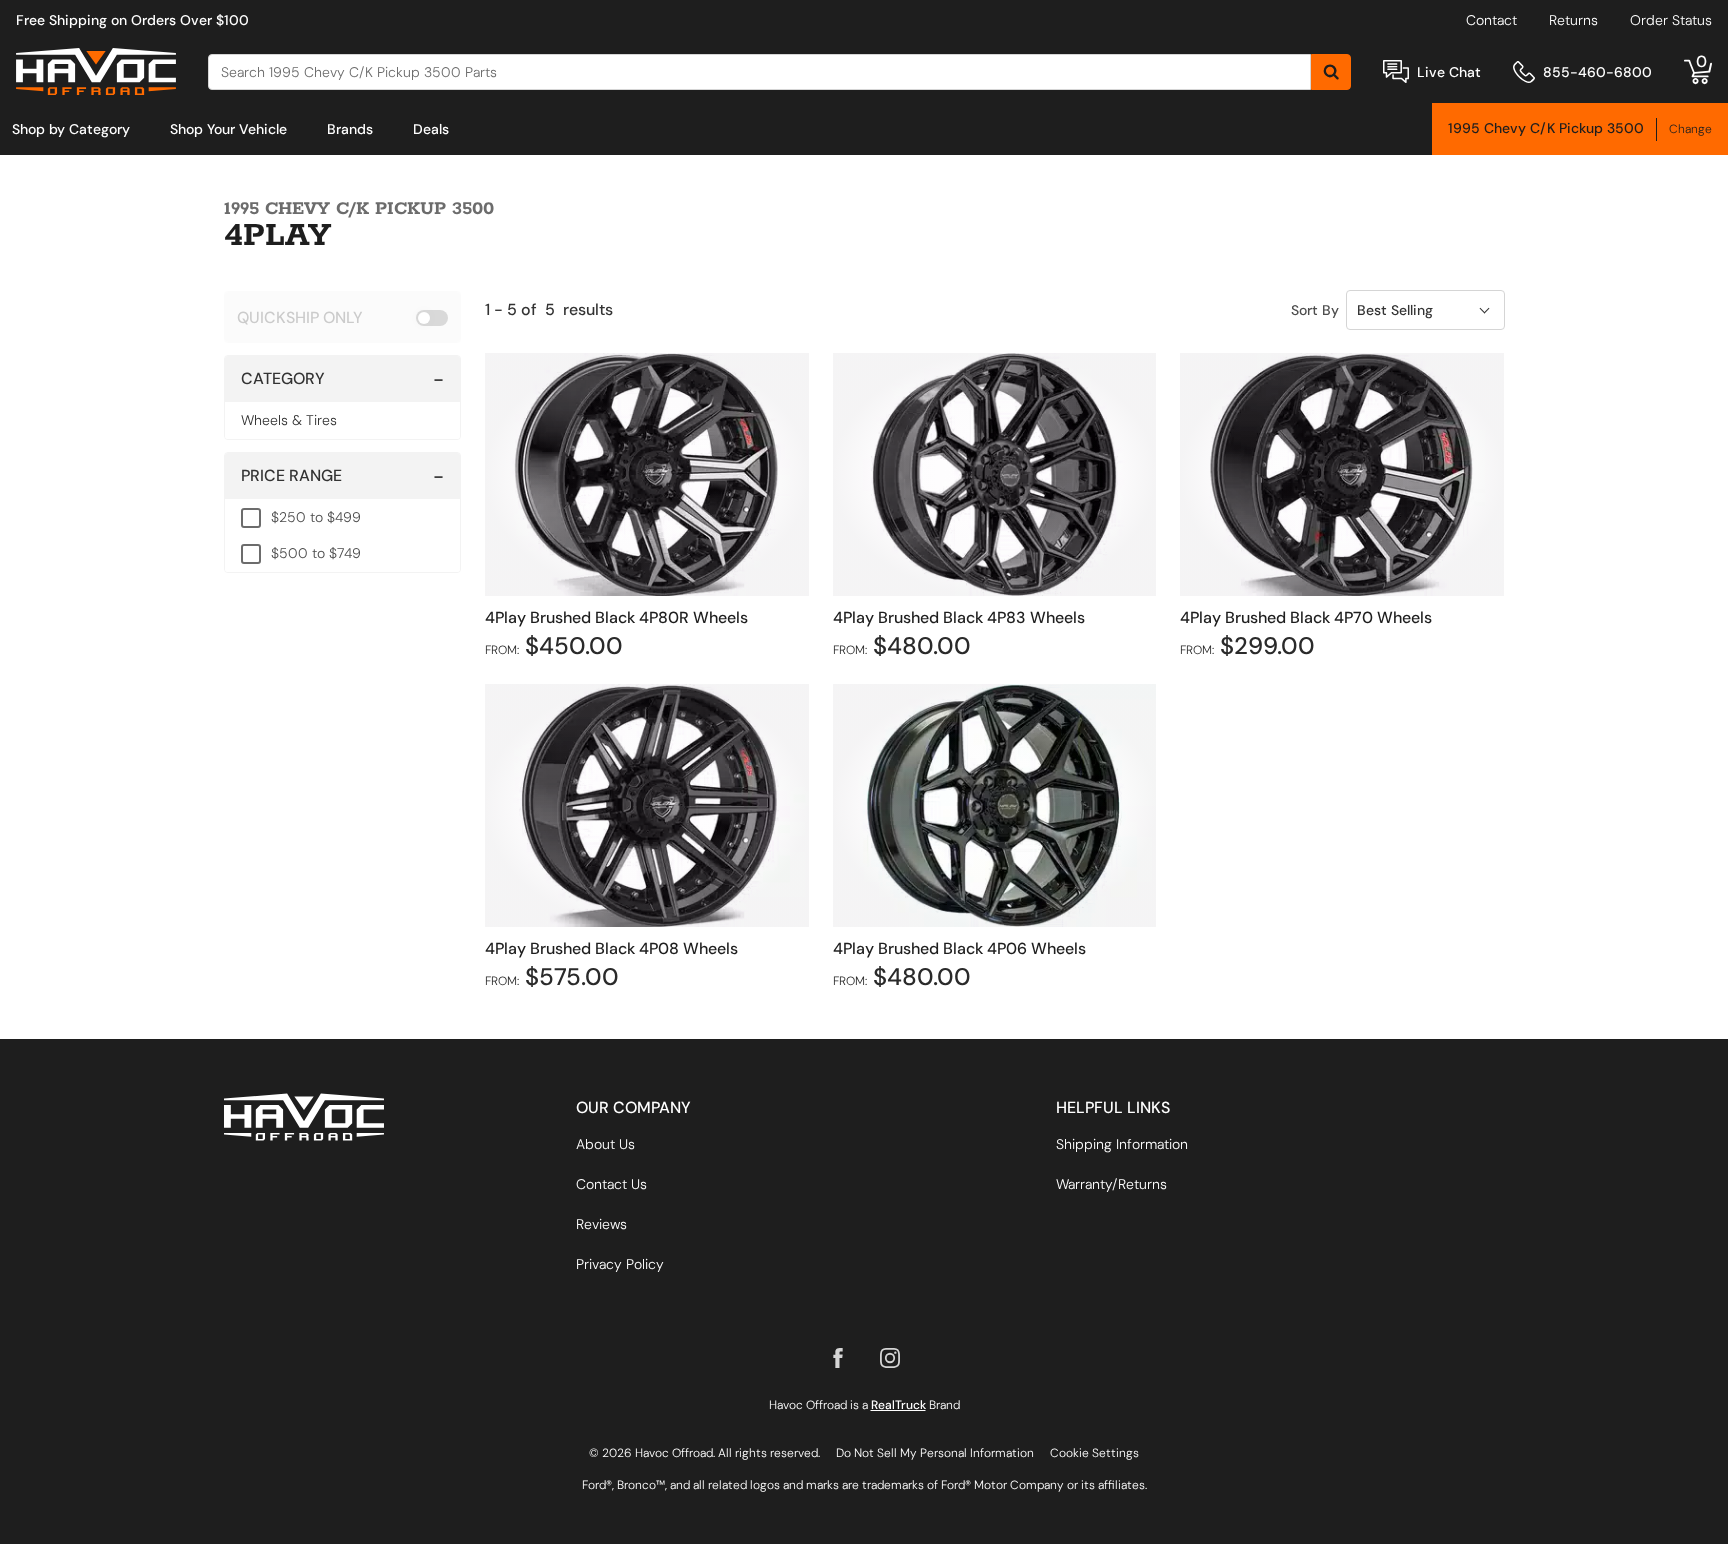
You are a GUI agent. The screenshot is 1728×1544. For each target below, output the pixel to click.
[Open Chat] (1396, 71)
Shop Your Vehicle (228, 129)
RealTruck (898, 1405)
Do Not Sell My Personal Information (935, 1453)
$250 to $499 (316, 517)
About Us (605, 1144)
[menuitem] (71, 129)
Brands (350, 129)
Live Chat (1449, 72)
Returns (1573, 20)
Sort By (1315, 310)
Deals (431, 129)
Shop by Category (71, 129)
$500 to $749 (316, 553)
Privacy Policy (620, 1264)
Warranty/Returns (1111, 1184)
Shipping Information (1122, 1144)
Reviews (601, 1224)
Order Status (1671, 20)
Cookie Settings (1094, 1453)
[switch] (342, 317)
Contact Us (611, 1184)
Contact (1491, 20)
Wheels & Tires (289, 420)
